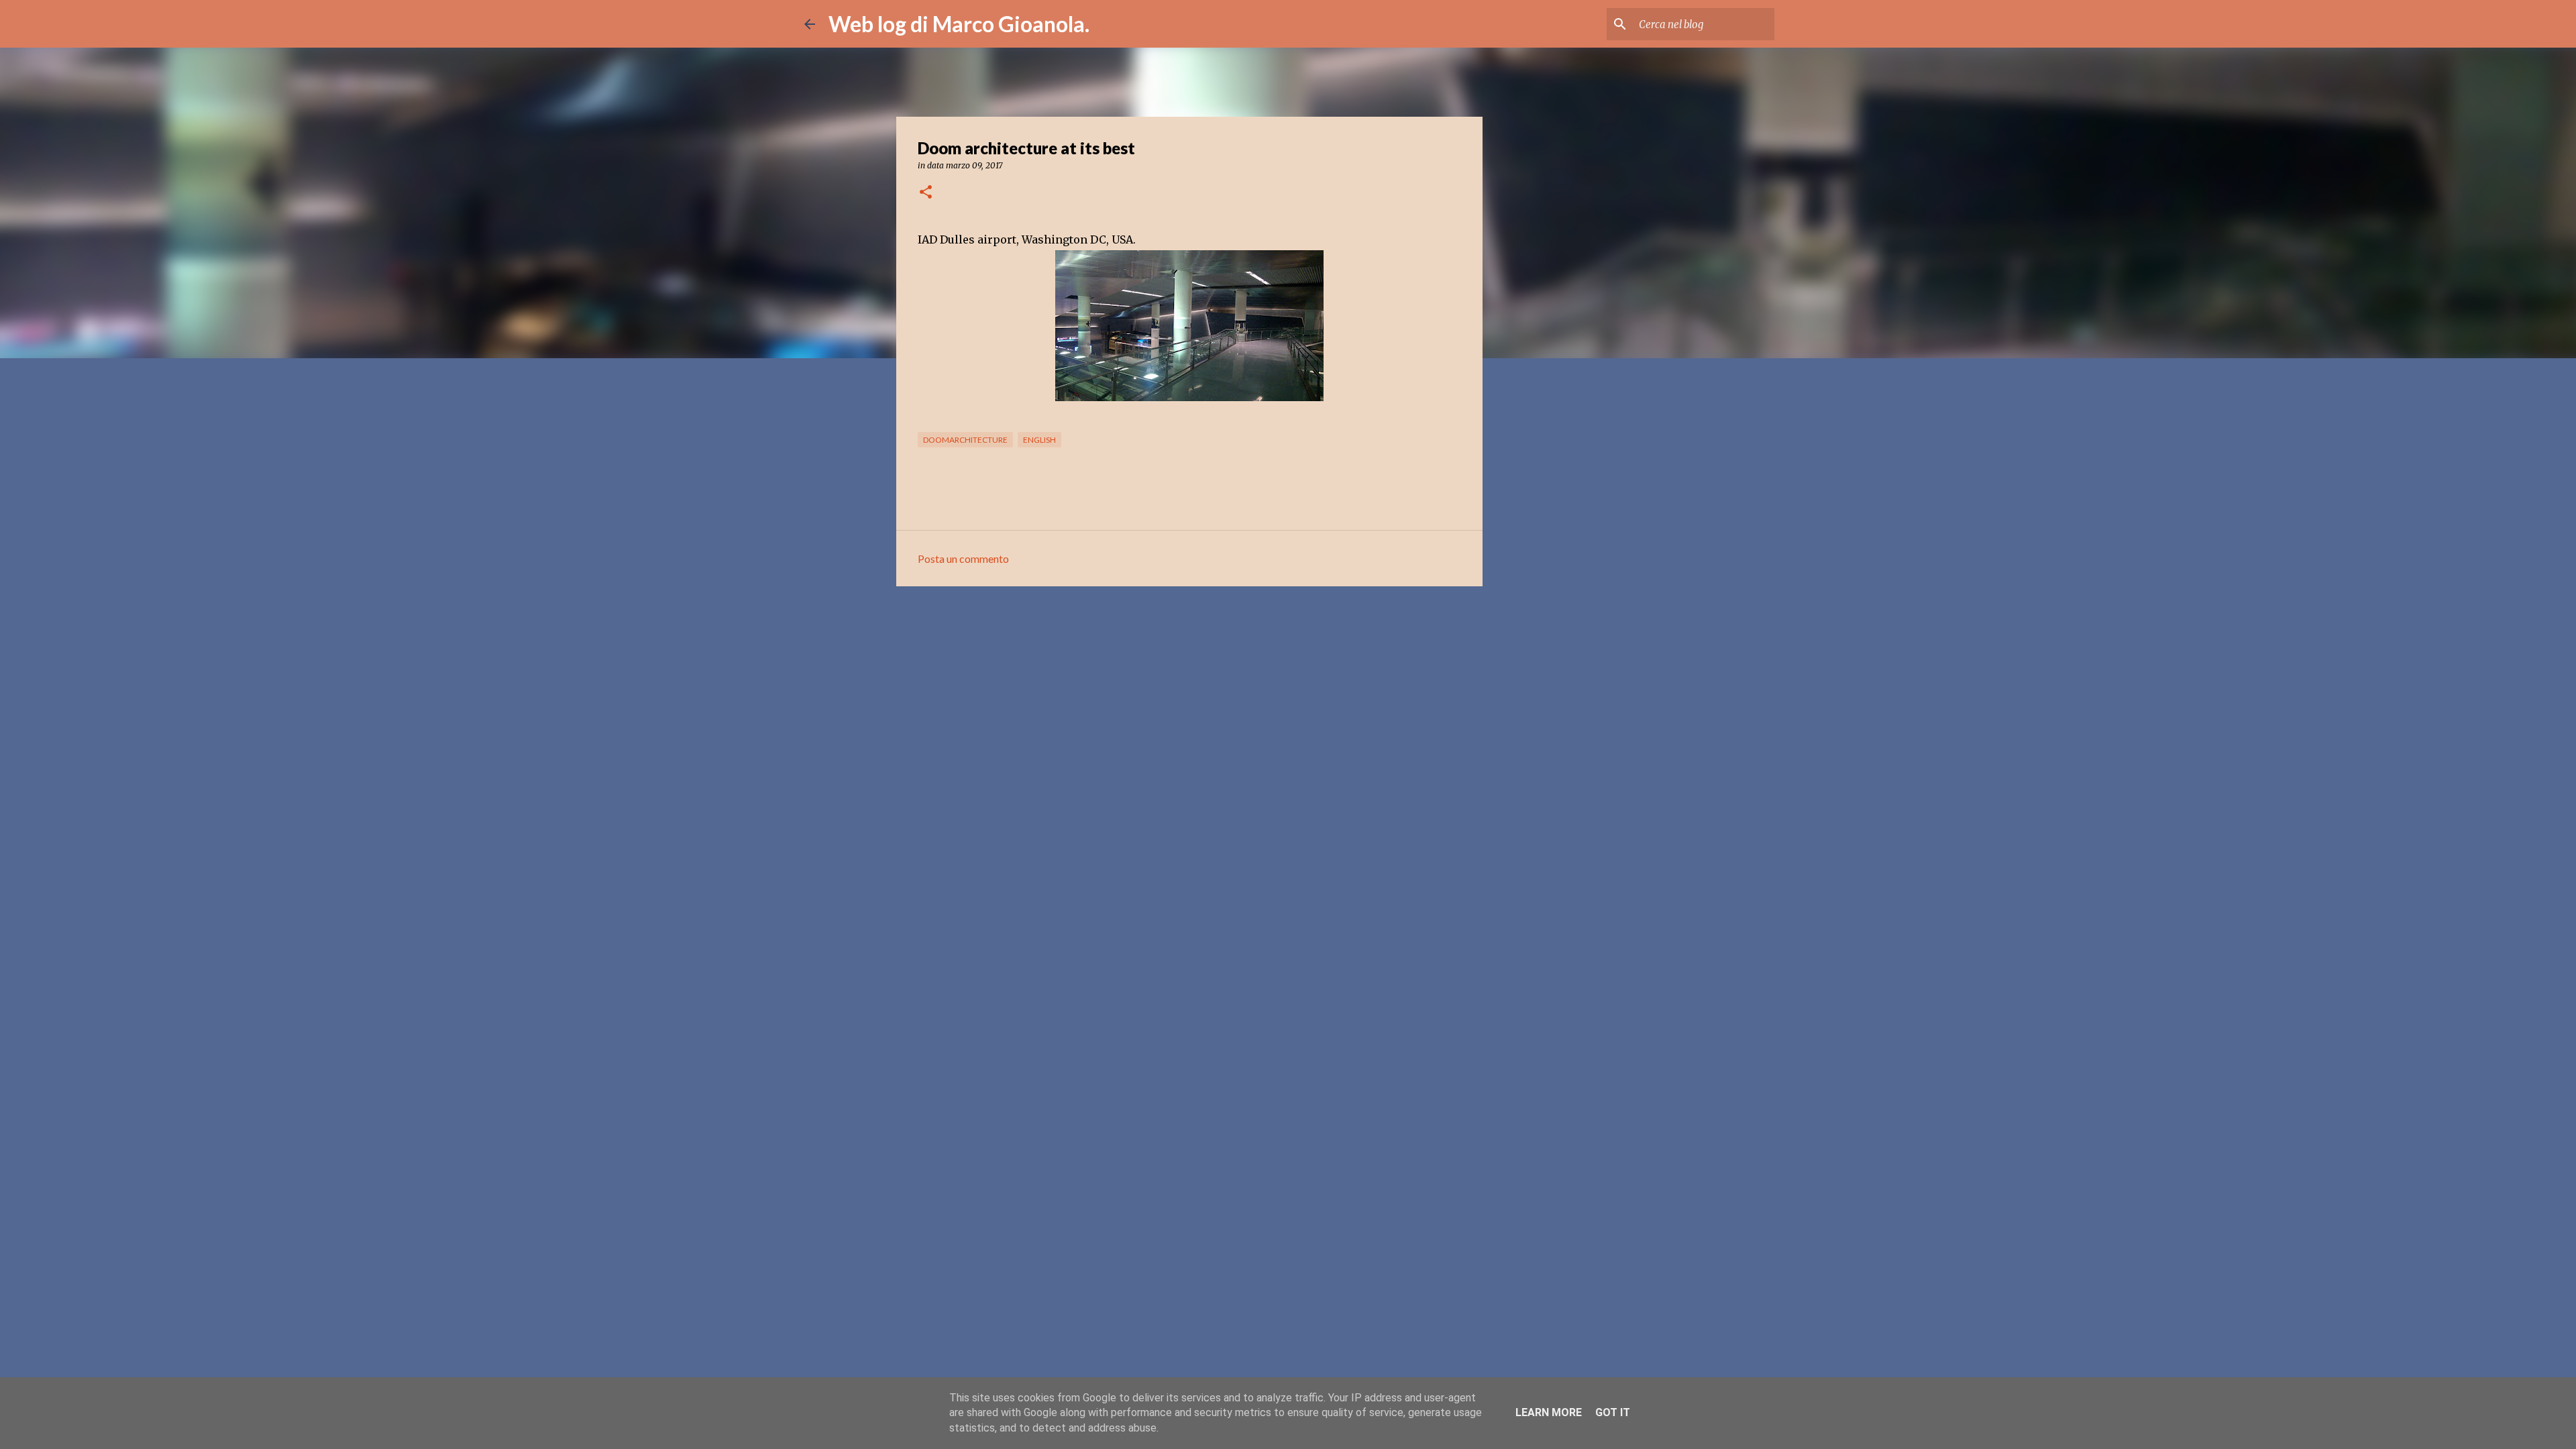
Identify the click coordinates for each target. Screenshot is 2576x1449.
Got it (1613, 1412)
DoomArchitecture (965, 440)
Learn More (1549, 1412)
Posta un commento (963, 558)
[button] (926, 193)
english (1039, 440)
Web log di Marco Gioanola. (959, 24)
